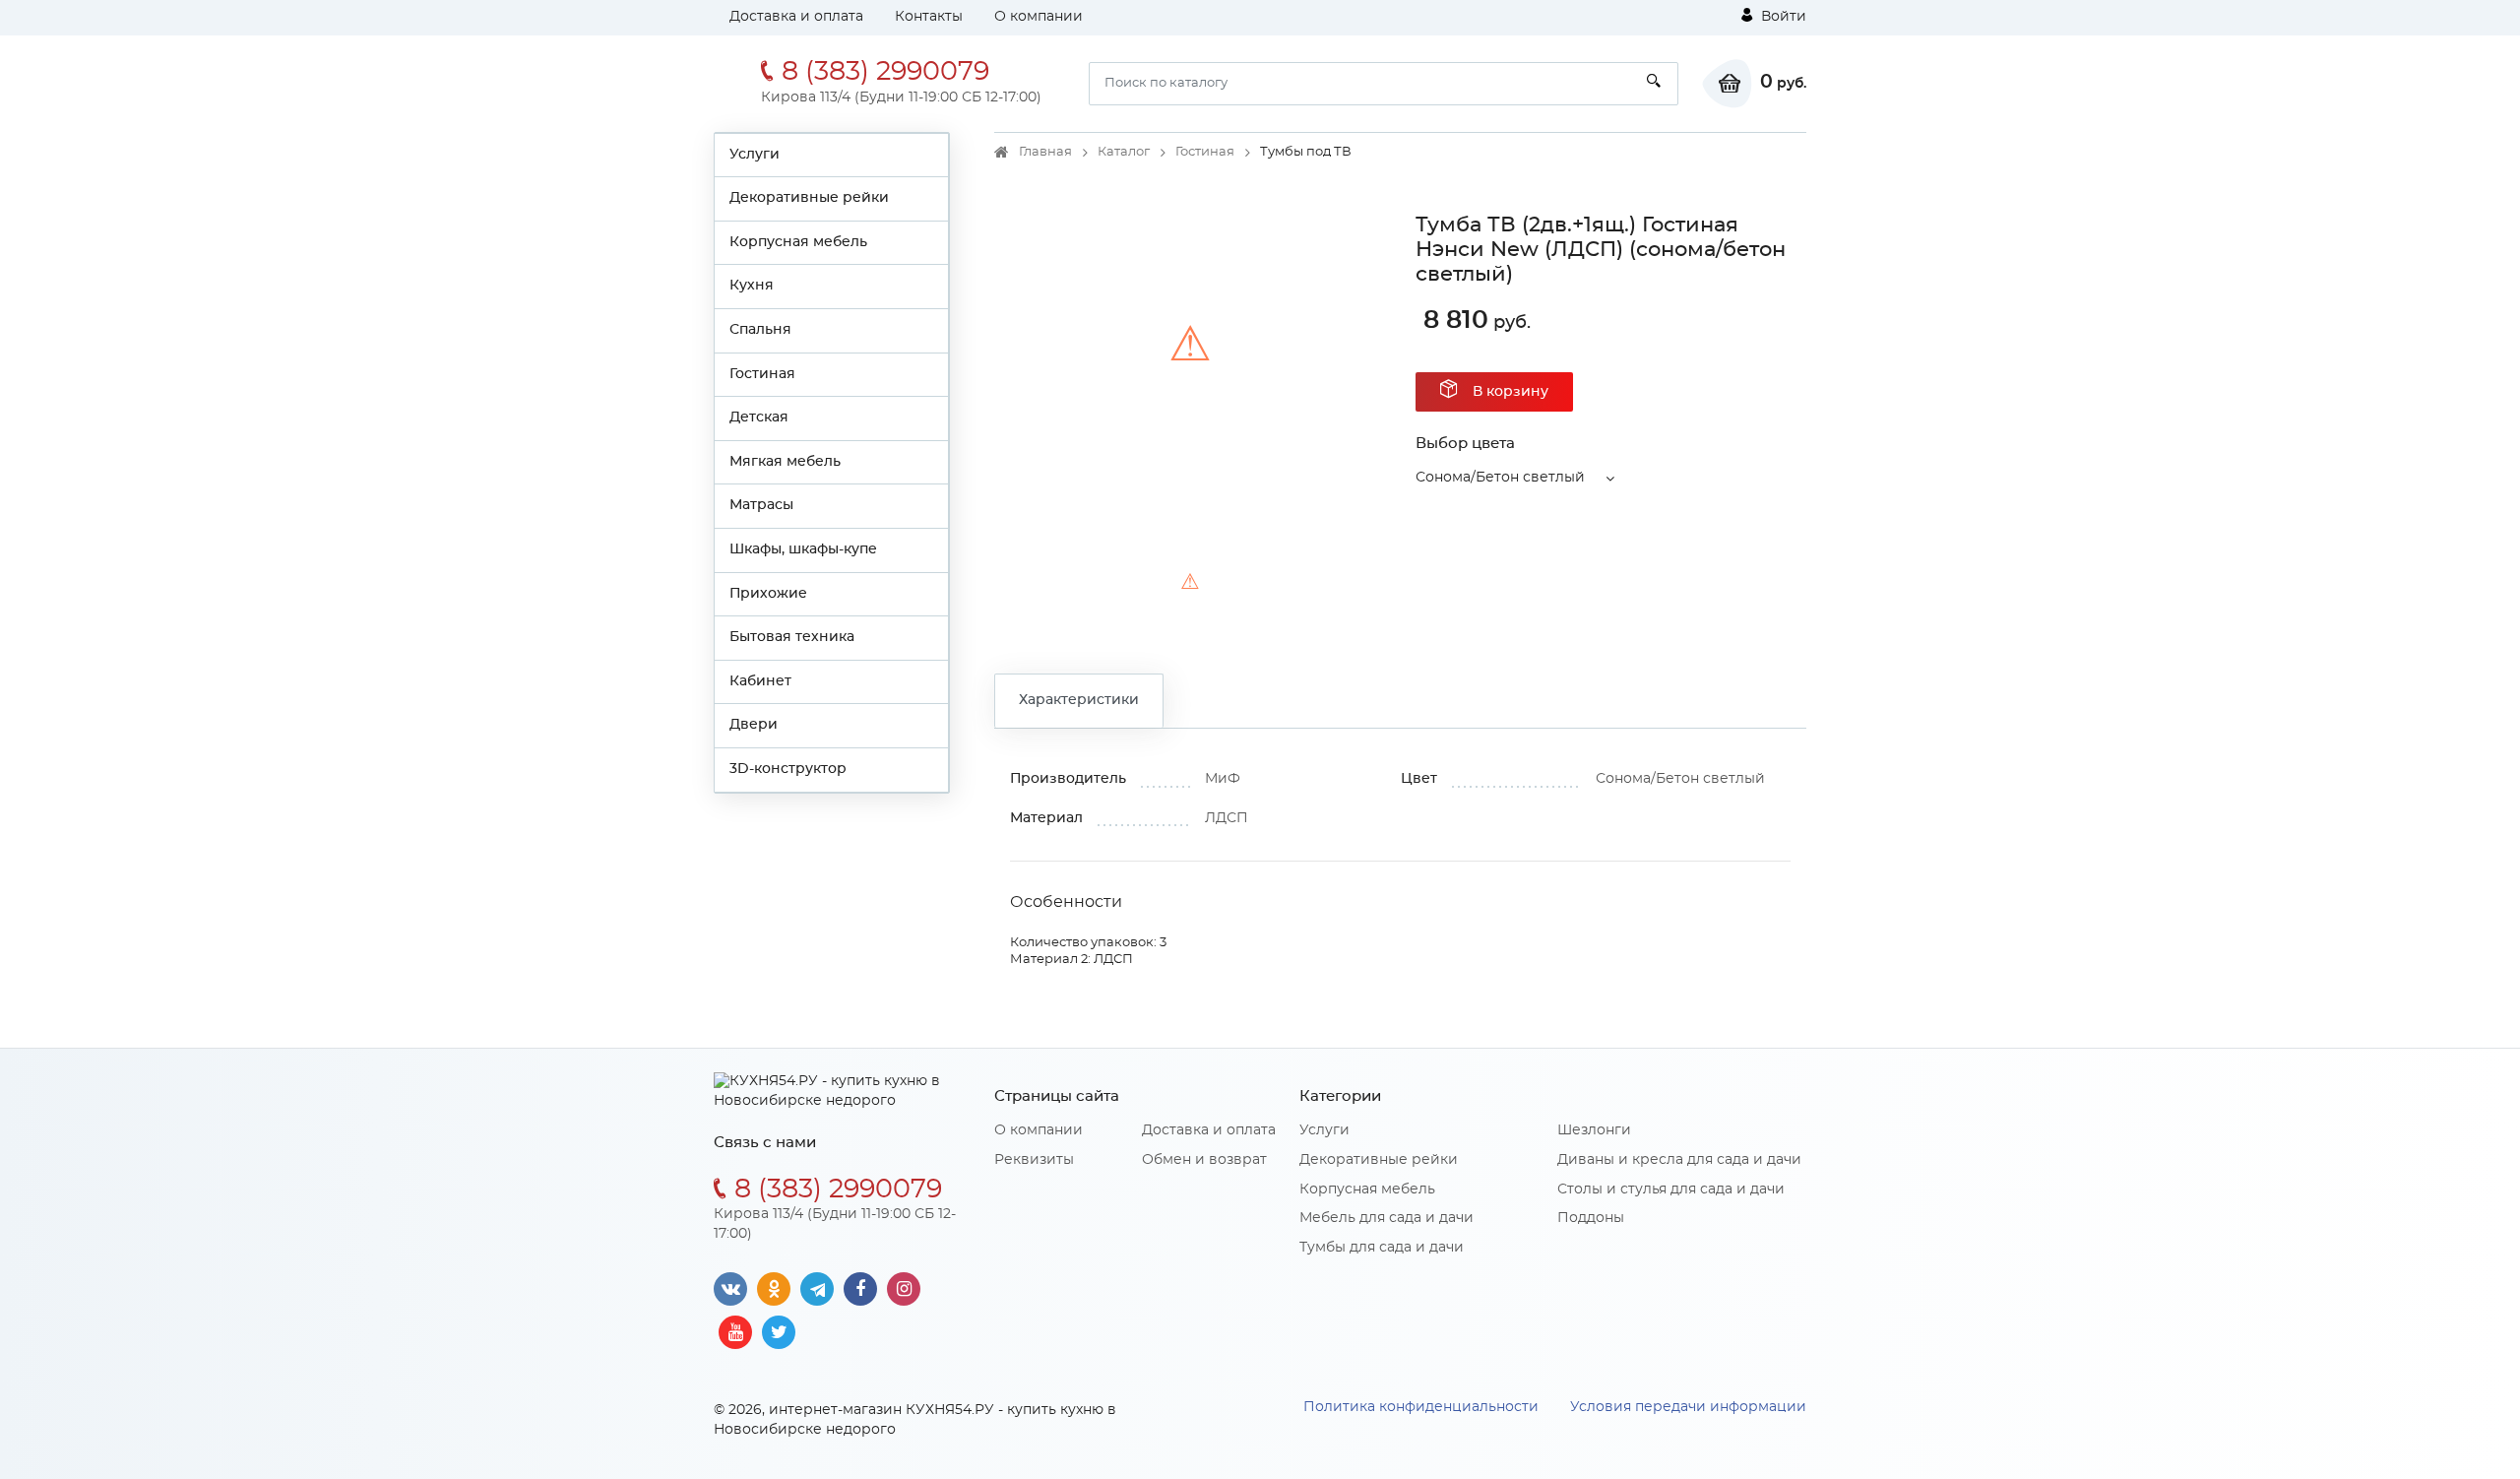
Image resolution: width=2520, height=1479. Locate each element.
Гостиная (762, 374)
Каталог (1124, 152)
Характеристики (1079, 700)
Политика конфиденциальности (1421, 1407)
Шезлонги (1594, 1130)
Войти (1782, 17)
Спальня (760, 330)
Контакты (929, 17)
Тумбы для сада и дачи (1382, 1248)
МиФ (1223, 779)
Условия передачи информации (1688, 1407)
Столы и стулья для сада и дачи (1671, 1190)
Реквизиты (1034, 1160)
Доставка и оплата (796, 17)
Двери (754, 725)
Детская (759, 418)
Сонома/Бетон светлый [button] (1500, 478)
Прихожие (768, 594)
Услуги (755, 155)
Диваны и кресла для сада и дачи (1679, 1160)
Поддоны (1591, 1218)
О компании (1039, 17)
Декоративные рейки (809, 198)
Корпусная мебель (798, 242)
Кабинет (760, 681)
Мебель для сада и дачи (1386, 1218)
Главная (1045, 152)
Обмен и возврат (1204, 1160)
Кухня (752, 286)
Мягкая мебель (785, 462)
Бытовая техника (792, 637)
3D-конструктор (788, 769)
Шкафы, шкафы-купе (803, 549)
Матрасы (761, 505)
